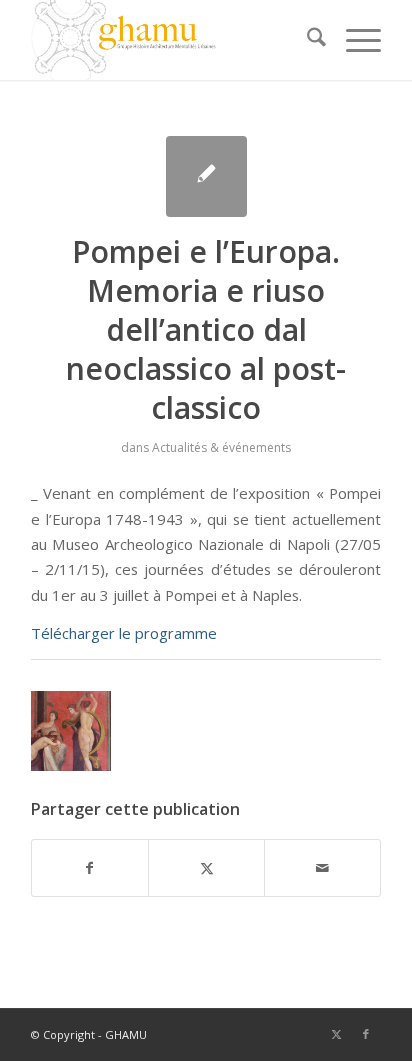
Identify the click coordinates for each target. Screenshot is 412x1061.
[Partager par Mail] (322, 868)
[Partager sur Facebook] (90, 868)
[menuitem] (306, 40)
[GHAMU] (171, 40)
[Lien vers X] (336, 1034)
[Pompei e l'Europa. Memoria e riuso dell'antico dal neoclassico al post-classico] (206, 176)
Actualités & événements (221, 447)
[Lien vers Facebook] (366, 1034)
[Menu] (353, 40)
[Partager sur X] (206, 868)
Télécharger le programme (124, 633)
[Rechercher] (306, 40)
